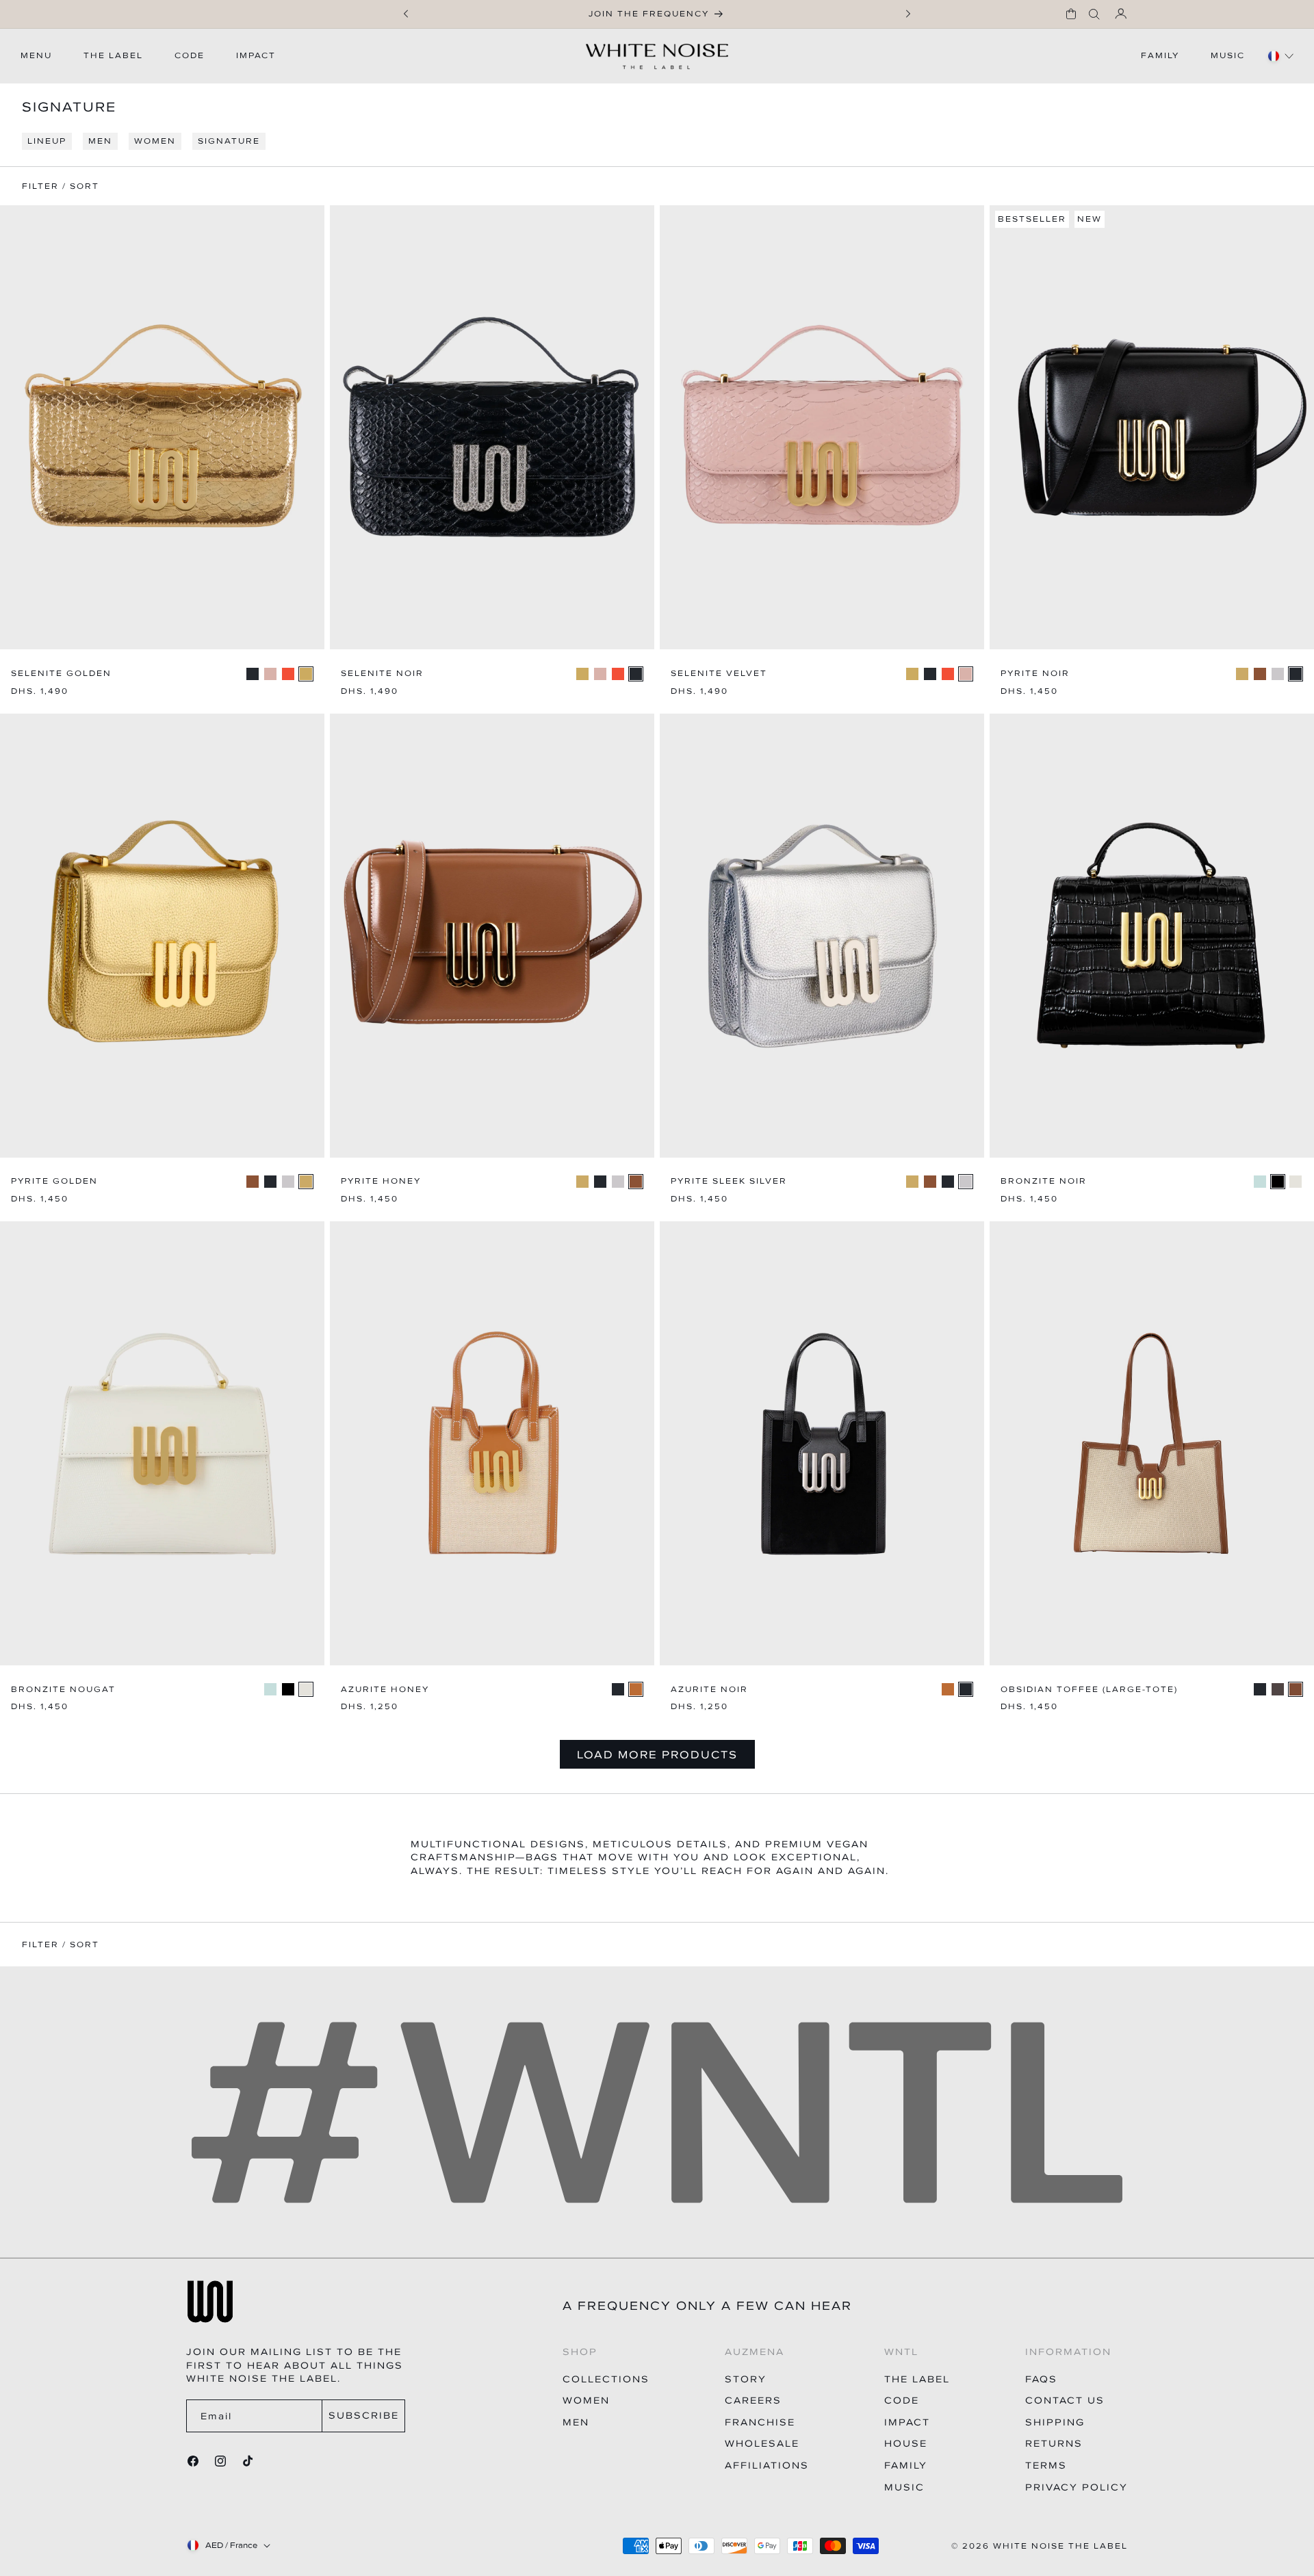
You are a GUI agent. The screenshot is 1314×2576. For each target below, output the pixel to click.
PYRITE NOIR (1035, 674)
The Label (917, 2379)
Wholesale (762, 2444)
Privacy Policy (1077, 2487)
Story (746, 2379)
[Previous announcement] (406, 14)
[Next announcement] (908, 14)
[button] (1071, 14)
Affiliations (767, 2466)
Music (904, 2487)
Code (902, 2401)
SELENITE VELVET (719, 674)
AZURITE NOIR (709, 1690)
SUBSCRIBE (364, 2416)
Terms (1046, 2466)
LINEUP (47, 141)
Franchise (760, 2422)
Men (576, 2422)
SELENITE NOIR (382, 674)
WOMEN (155, 141)
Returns (1054, 2444)
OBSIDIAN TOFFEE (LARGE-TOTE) (1089, 1690)
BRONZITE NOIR (1044, 1181)
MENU (36, 55)
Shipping (1055, 2422)
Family (906, 2466)
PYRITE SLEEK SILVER (729, 1181)
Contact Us (1065, 2401)
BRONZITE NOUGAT (63, 1690)
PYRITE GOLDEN (54, 1181)
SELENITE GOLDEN (61, 674)
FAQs (1041, 2379)
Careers (753, 2401)
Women (586, 2401)
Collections (606, 2379)
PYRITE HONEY (381, 1181)
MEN (100, 141)
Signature (229, 141)
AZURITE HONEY (385, 1690)
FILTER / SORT (61, 1945)
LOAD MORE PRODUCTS (657, 1754)
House (906, 2444)
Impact (907, 2422)
